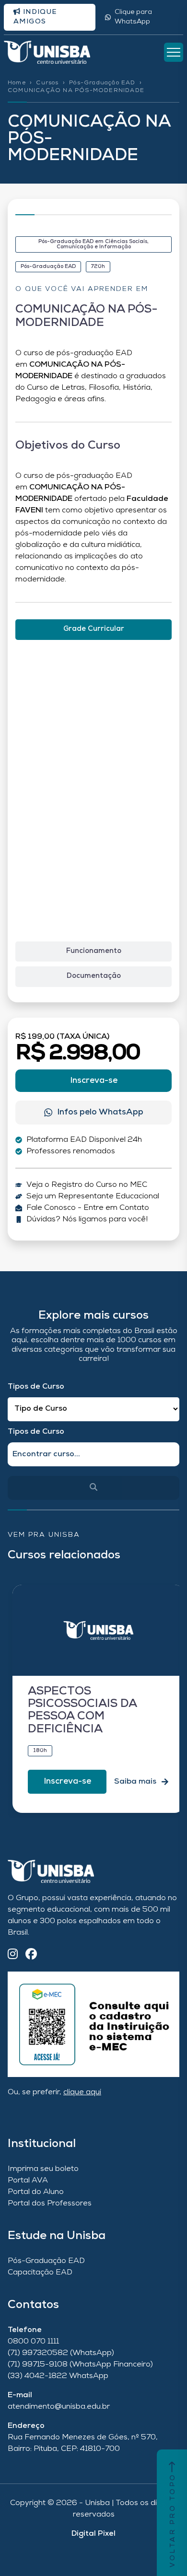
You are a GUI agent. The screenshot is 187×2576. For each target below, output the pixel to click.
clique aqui (82, 2092)
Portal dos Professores (50, 2204)
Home (17, 83)
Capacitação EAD (40, 2273)
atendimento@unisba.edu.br (59, 2407)
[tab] (93, 630)
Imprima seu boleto (43, 2169)
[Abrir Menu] (174, 52)
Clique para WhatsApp (133, 17)
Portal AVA (28, 2181)
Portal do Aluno (36, 2192)
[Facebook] (31, 1955)
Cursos (47, 83)
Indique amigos (35, 17)
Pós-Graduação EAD (102, 83)
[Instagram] (13, 1955)
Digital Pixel (93, 2534)
